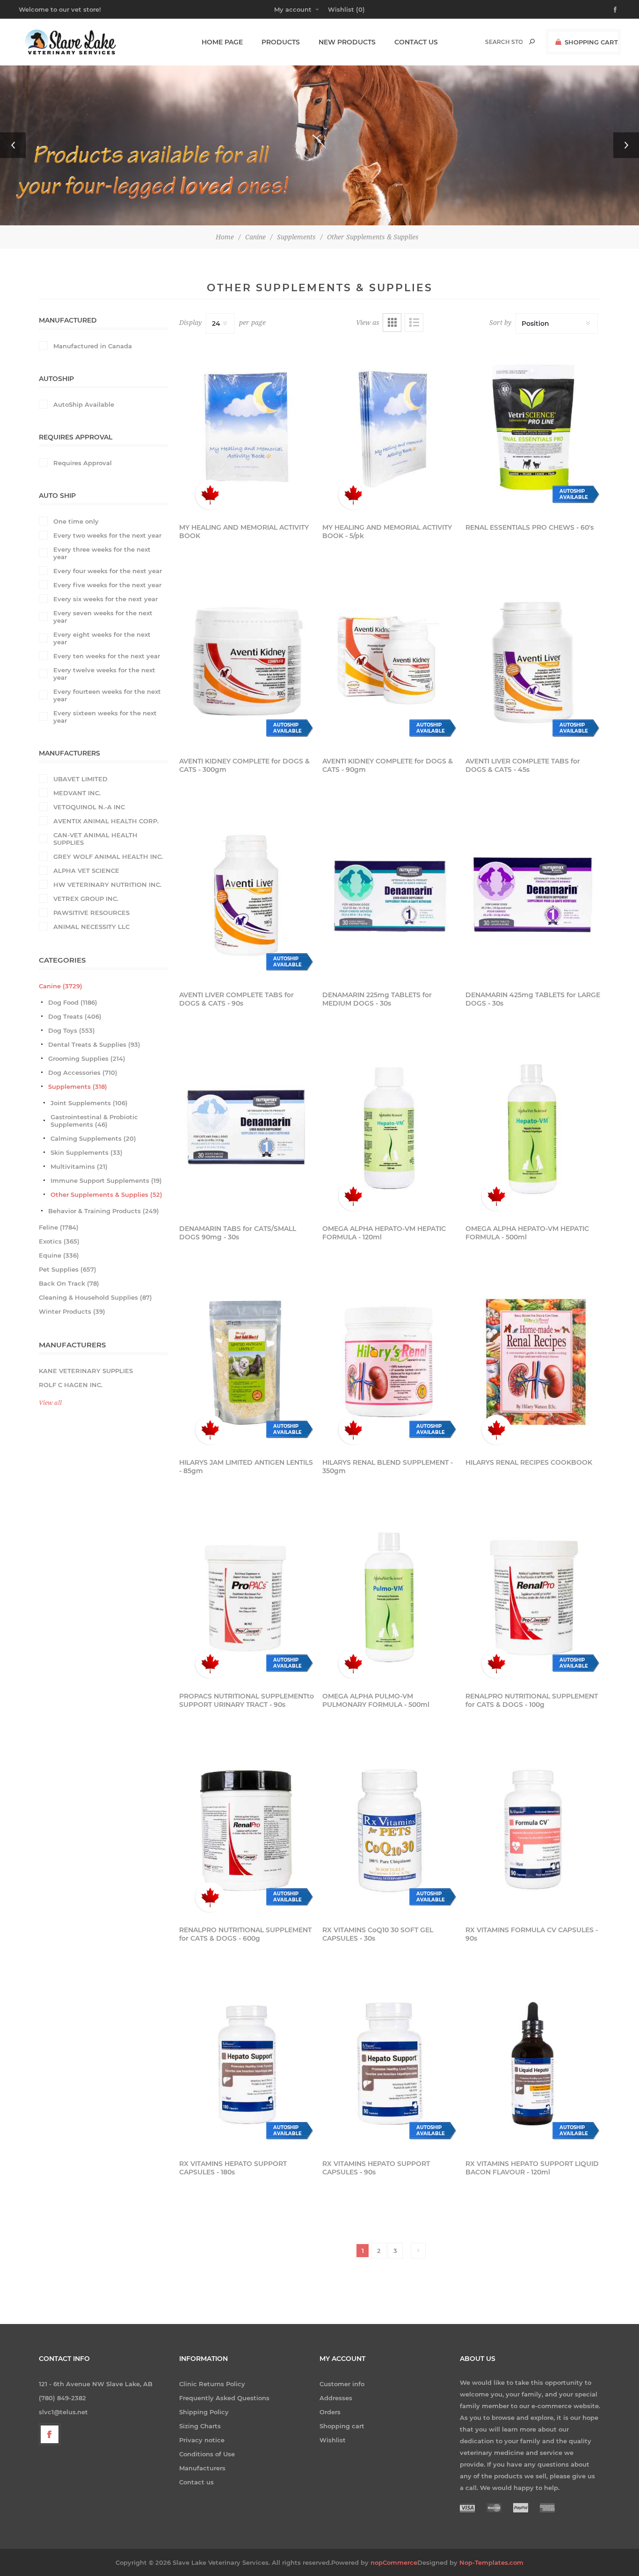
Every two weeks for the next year (107, 535)
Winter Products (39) (72, 1311)
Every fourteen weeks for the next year (107, 695)
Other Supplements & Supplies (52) (106, 1194)
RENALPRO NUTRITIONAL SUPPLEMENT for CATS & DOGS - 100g (532, 1700)
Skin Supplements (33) (87, 1152)
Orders (330, 2412)
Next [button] (626, 145)
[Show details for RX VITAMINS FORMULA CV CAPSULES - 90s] (533, 1830)
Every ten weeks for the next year (107, 656)
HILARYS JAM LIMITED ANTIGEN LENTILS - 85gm (246, 1467)
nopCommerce (394, 2562)
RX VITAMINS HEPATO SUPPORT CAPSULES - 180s (233, 2168)
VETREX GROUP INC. (86, 899)
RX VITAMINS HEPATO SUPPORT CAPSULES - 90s (376, 2168)
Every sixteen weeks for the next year (105, 717)
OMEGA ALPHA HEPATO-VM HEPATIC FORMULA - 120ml (384, 1233)
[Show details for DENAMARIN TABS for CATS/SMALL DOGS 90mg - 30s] (247, 1129)
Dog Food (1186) (73, 1002)
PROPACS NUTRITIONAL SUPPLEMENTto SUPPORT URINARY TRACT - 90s (247, 1700)
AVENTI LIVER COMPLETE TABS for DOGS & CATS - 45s (523, 765)
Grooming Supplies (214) (87, 1058)
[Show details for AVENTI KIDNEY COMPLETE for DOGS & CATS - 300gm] (247, 661)
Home (225, 237)
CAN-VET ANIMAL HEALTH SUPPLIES (95, 839)
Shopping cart (342, 2426)
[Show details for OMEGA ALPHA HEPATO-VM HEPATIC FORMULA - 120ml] (390, 1129)
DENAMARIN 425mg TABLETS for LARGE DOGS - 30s (533, 999)
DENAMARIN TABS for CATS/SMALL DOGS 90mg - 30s (238, 1233)
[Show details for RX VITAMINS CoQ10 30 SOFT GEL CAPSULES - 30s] (390, 1830)
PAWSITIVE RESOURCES (91, 913)
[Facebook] (50, 2434)
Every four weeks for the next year (108, 571)
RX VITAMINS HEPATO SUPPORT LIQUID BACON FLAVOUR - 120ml (532, 2168)
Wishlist (333, 2440)
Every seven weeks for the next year (103, 617)
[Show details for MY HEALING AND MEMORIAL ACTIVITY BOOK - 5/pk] (390, 427)
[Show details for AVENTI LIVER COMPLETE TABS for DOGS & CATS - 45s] (533, 661)
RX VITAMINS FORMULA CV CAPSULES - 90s (532, 1934)
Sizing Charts (200, 2426)
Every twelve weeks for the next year (104, 674)
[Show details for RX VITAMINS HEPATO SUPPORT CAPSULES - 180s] (247, 2064)
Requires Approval (83, 463)
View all (50, 1403)
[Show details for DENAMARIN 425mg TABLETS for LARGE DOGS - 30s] (533, 895)
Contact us (196, 2482)
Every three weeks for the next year (102, 553)
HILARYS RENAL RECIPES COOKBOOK (529, 1462)
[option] (319, 145)
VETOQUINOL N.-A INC (89, 807)
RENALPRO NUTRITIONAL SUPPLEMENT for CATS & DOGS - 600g (245, 1934)
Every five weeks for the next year (107, 585)
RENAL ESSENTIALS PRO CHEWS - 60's (530, 527)
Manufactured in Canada (93, 346)
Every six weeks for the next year (105, 599)
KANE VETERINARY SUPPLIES (86, 1371)
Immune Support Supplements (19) (106, 1180)
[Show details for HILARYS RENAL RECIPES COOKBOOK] (533, 1362)
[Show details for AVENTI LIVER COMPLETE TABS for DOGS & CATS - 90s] (247, 895)
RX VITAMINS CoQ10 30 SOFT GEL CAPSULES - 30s (378, 1934)
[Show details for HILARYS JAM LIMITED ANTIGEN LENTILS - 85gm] (247, 1362)
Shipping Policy (204, 2412)
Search (532, 42)
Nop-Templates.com (491, 2562)
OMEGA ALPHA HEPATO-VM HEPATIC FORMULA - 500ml (527, 1233)
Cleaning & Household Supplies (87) (95, 1297)
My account (293, 9)
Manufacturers (202, 2468)
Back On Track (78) (69, 1283)
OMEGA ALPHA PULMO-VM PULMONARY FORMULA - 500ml (376, 1700)
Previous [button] (13, 145)
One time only (76, 521)
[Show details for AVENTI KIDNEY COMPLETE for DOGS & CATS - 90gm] (390, 661)
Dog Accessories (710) (83, 1072)
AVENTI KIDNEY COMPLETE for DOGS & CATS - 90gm (388, 765)
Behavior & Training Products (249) (104, 1211)
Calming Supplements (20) (93, 1138)
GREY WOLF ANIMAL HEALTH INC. (108, 856)
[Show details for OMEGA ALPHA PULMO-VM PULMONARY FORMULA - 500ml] (390, 1596)
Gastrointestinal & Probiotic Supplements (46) (94, 1121)
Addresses (336, 2398)
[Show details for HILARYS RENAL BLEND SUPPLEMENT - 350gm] (390, 1362)
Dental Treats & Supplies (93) (94, 1044)
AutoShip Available (84, 404)
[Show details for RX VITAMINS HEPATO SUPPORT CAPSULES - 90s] (390, 2064)
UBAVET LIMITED (80, 779)
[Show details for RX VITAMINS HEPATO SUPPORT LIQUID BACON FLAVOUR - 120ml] (533, 2064)
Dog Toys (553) (72, 1030)
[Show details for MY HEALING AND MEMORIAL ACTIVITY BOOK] (247, 427)
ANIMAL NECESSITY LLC (91, 927)
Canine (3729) (61, 986)
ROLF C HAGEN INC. (71, 1385)
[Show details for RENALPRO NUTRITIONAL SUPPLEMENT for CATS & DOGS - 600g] (247, 1830)
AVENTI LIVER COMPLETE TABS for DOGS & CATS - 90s (236, 999)
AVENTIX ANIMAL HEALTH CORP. (106, 821)
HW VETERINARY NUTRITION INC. (107, 885)
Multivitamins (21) (79, 1166)
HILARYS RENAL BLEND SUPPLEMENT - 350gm (388, 1467)
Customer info (342, 2384)
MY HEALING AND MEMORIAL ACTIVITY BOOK (244, 532)
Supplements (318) (78, 1087)
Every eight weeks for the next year (102, 638)
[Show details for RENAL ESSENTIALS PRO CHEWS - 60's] (533, 427)
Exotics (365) (59, 1241)
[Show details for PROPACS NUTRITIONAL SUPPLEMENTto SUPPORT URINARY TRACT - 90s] (247, 1596)
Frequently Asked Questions (224, 2398)
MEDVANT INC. (77, 793)
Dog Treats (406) (75, 1016)
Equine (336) (59, 1255)
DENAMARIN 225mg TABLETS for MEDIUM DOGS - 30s (377, 999)
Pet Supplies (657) (68, 1269)
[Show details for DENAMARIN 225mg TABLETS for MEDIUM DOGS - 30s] (390, 895)
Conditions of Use (207, 2454)
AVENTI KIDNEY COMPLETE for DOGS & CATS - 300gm (244, 765)
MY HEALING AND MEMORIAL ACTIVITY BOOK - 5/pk (387, 532)
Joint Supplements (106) (89, 1103)
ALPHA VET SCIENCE (86, 871)
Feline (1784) (59, 1227)
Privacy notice (202, 2440)
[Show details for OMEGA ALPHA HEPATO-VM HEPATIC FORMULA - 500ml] (533, 1129)
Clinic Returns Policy (212, 2384)
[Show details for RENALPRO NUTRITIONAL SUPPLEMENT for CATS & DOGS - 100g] (533, 1596)
